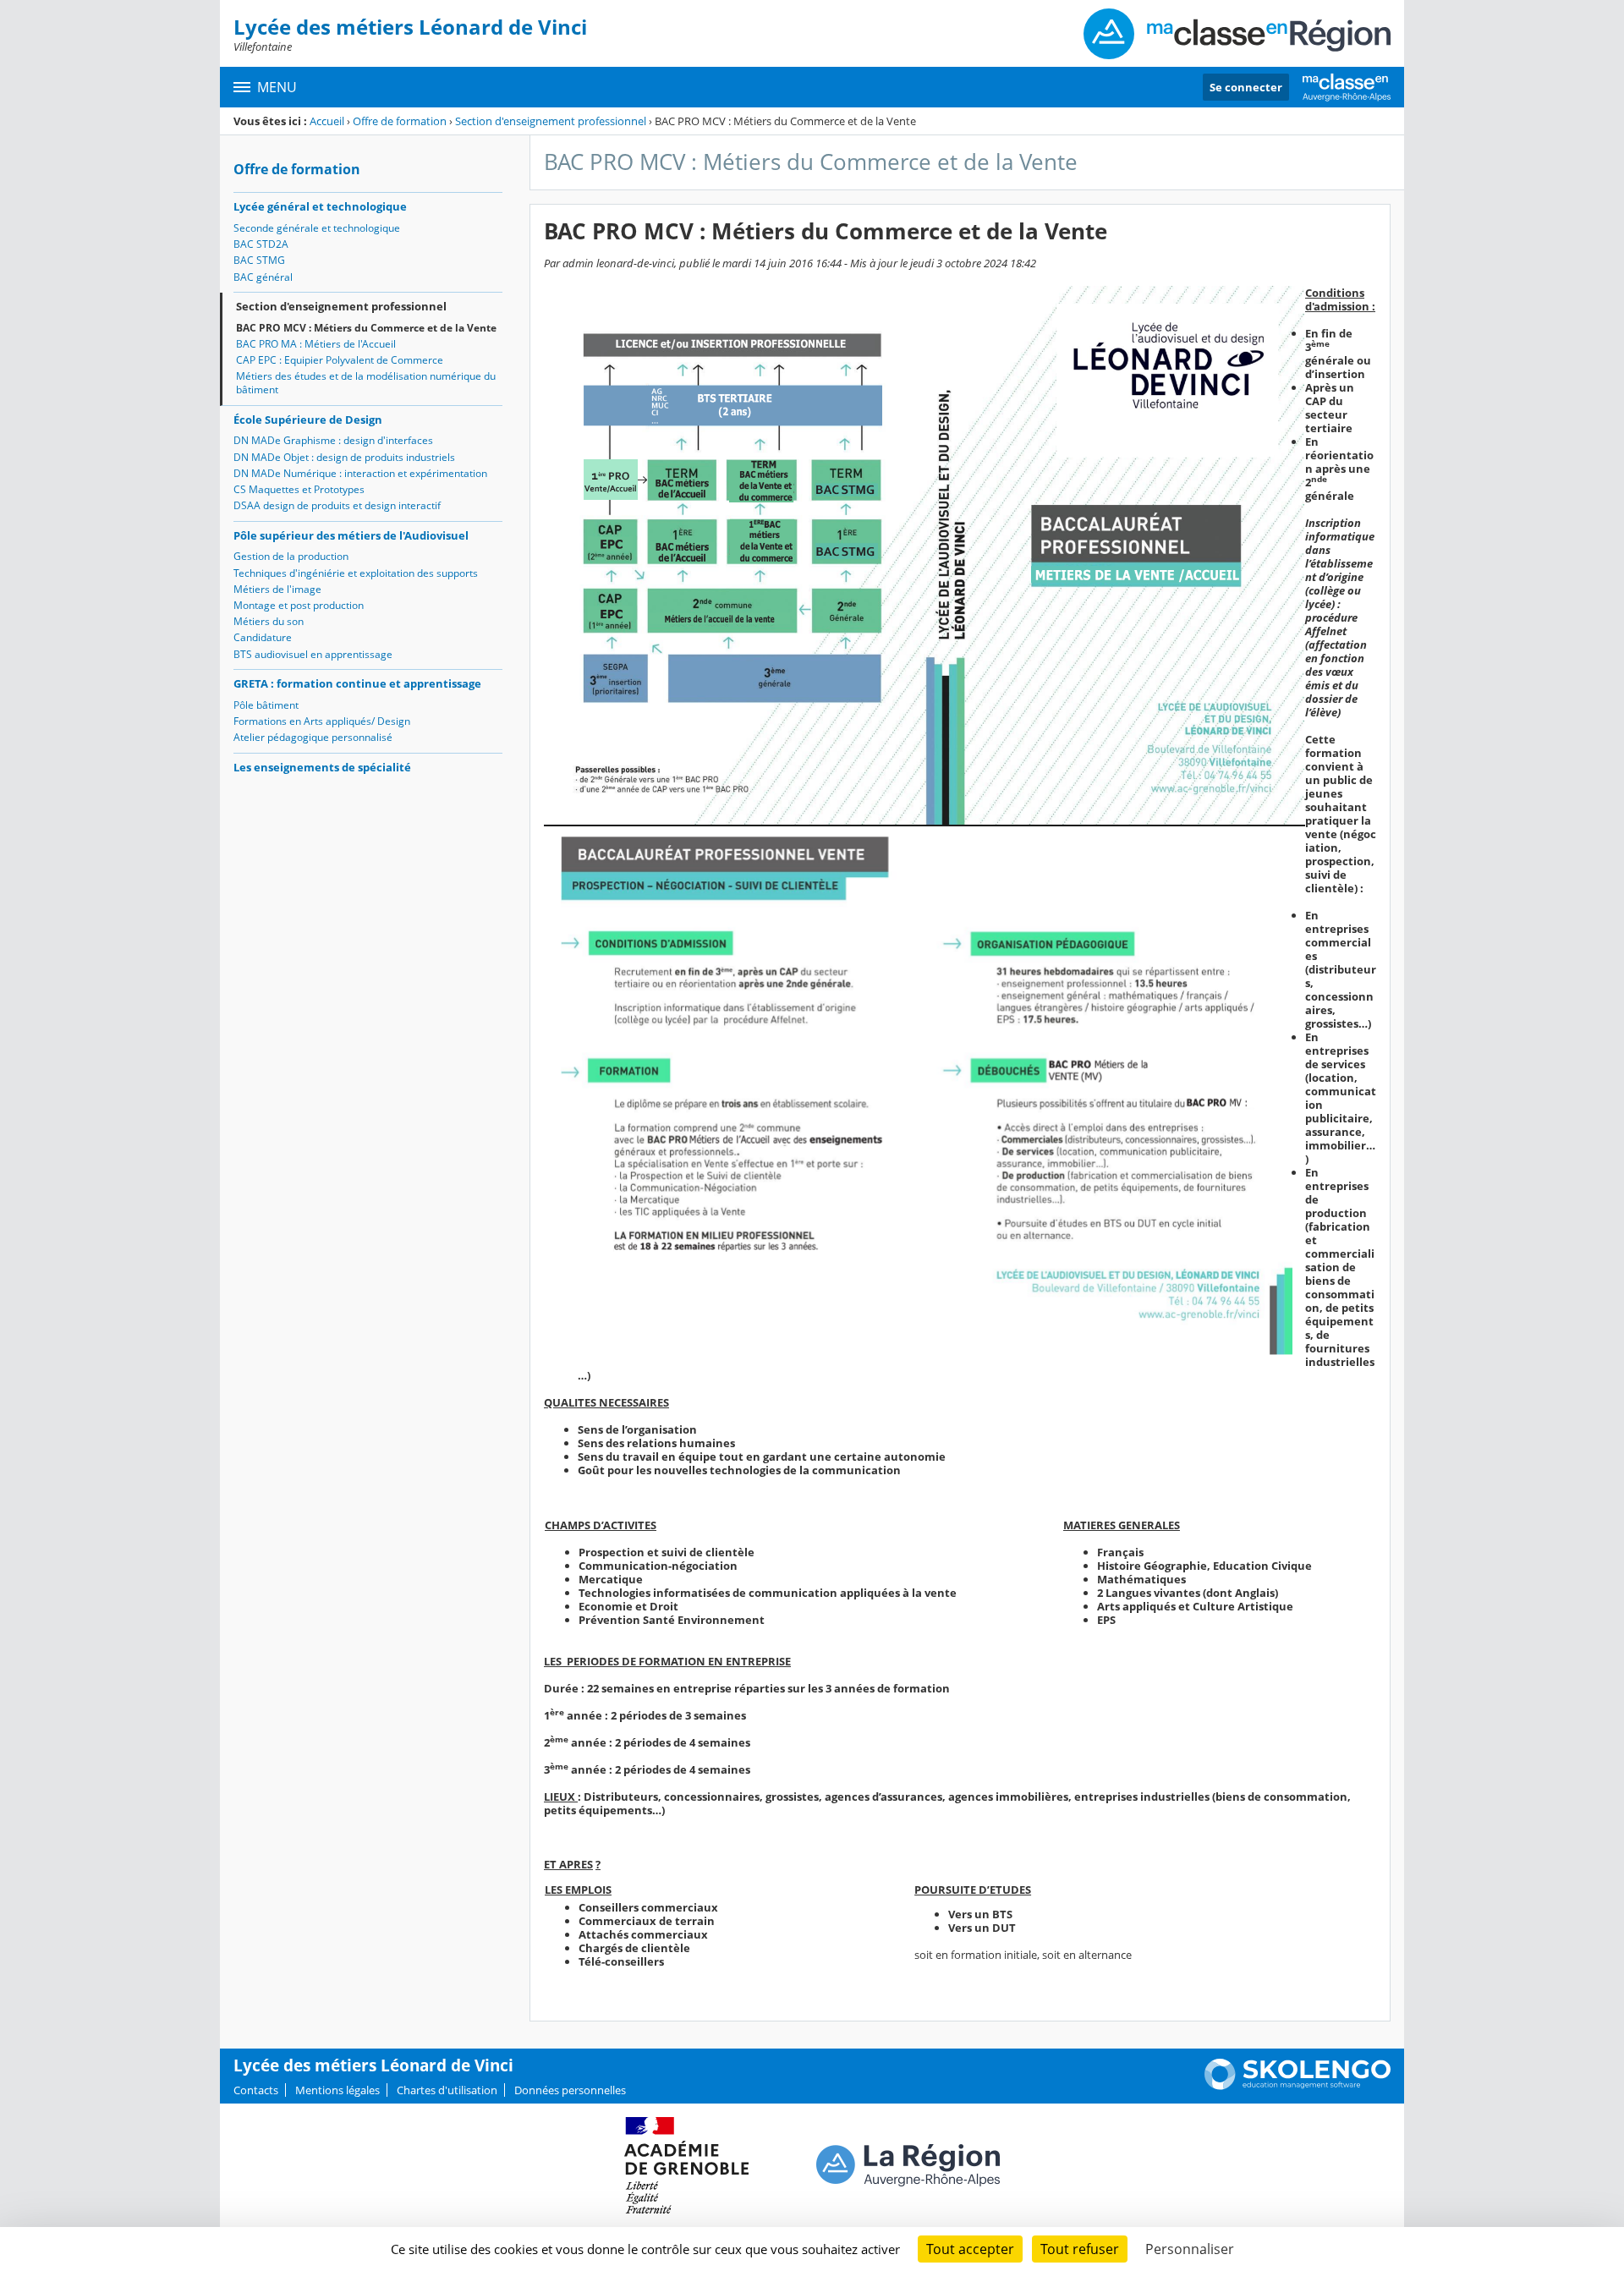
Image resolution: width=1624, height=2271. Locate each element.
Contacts (256, 2090)
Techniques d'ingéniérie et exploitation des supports (356, 573)
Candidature (263, 637)
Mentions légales (337, 2090)
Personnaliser (1190, 2249)
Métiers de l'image (277, 589)
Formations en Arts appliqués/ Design (322, 721)
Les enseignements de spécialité (322, 767)
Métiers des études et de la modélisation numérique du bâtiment (366, 383)
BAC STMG (259, 260)
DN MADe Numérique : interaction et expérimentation (360, 473)
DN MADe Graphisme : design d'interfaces (333, 440)
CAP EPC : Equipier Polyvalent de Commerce (340, 360)
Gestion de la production (291, 556)
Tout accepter (970, 2249)
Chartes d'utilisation (447, 2090)
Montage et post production (299, 605)
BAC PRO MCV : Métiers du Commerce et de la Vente (366, 328)
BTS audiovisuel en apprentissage (313, 654)
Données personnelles (570, 2090)
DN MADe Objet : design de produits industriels (344, 457)
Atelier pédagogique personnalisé (313, 737)
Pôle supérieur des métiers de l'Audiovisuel (351, 535)
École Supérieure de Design (308, 420)
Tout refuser (1080, 2249)
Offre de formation (400, 121)
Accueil (327, 121)
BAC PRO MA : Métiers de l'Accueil (316, 344)
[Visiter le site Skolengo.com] (1298, 2086)
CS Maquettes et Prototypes (299, 489)
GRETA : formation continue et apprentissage (357, 683)
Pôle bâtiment (266, 705)
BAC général (263, 277)
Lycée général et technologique (320, 206)
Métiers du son (269, 621)
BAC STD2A (261, 244)
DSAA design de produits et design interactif (337, 505)
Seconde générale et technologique (317, 228)
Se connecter (1246, 87)
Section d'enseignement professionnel (551, 121)
